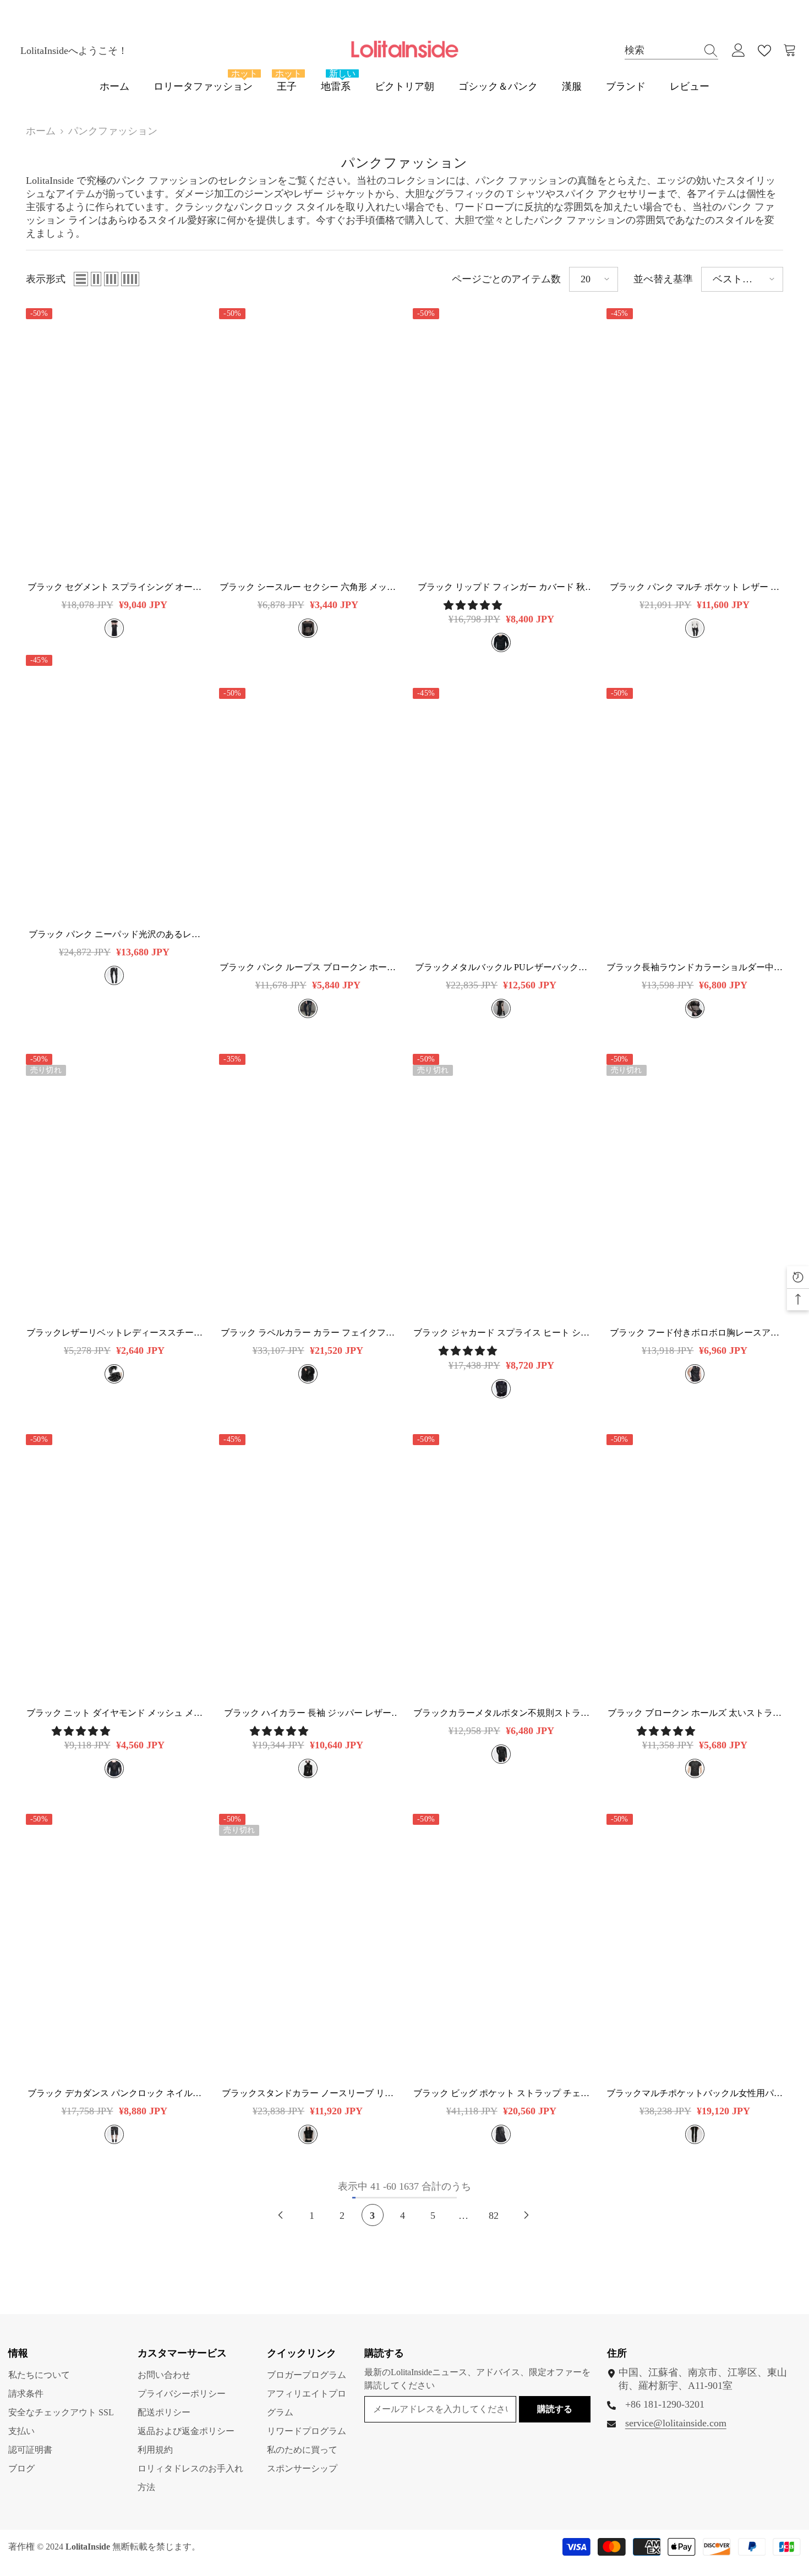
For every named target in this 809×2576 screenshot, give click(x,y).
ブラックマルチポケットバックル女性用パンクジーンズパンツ (695, 2094)
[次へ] (526, 2215)
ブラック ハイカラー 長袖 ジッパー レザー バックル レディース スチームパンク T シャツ (308, 1713)
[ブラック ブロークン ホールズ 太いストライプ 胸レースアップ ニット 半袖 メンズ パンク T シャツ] (695, 1567)
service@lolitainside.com (676, 2423)
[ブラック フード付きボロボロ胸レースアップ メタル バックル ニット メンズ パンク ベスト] (695, 1186)
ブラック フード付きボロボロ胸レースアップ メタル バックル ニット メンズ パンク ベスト (695, 1333)
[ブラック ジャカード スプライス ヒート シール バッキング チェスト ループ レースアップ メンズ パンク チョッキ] (501, 1186)
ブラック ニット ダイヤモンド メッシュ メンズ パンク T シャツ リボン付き (114, 1713)
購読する (555, 2409)
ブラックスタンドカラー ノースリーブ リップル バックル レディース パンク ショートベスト (308, 2094)
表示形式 (46, 279)
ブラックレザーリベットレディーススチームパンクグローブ (114, 1333)
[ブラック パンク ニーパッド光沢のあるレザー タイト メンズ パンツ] (114, 787)
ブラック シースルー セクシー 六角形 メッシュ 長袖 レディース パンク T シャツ (308, 587)
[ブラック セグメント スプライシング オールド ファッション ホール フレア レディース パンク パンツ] (114, 441)
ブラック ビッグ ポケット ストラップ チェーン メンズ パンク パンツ (501, 2094)
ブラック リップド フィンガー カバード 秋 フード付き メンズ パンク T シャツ (501, 587)
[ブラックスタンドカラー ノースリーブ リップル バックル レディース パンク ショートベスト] (308, 1946)
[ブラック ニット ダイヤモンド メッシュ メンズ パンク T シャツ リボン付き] (114, 1567)
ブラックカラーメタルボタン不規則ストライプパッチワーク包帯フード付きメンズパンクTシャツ (501, 1713)
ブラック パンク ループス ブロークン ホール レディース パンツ (308, 968)
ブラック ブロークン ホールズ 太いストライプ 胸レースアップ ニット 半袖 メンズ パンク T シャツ (695, 1713)
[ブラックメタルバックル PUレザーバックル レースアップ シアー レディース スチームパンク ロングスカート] (501, 821)
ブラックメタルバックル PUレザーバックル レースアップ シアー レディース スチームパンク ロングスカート (501, 968)
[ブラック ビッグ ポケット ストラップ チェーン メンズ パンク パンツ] (501, 1946)
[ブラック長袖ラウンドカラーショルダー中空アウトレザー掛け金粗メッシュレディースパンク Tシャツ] (695, 821)
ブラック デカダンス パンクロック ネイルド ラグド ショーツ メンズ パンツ (114, 2094)
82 (494, 2216)
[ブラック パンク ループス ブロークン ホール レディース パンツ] (308, 821)
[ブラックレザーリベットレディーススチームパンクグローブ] (114, 1186)
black (114, 628)
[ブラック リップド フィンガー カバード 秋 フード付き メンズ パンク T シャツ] (501, 441)
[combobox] (661, 50)
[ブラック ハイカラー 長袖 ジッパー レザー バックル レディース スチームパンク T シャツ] (308, 1567)
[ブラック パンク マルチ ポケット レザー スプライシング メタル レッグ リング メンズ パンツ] (695, 441)
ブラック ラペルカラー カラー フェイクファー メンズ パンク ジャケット (308, 1333)
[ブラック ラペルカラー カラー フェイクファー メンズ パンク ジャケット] (308, 1186)
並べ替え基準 (663, 279)
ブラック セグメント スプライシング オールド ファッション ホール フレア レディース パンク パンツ (114, 587)
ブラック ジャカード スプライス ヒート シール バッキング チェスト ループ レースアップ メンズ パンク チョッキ (501, 1333)
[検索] (671, 51)
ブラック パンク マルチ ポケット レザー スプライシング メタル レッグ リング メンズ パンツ (695, 587)
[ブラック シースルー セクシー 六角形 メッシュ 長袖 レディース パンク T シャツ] (308, 441)
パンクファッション (113, 131)
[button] (81, 279)
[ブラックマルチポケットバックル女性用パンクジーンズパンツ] (695, 1946)
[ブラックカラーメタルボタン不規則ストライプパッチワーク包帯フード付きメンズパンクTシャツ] (501, 1567)
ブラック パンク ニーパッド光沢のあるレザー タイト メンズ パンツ (114, 935)
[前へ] (280, 2215)
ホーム (41, 131)
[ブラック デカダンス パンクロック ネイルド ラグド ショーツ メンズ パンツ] (114, 1946)
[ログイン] (739, 51)
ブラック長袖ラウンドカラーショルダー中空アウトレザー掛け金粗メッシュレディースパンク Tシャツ (695, 968)
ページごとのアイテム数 (506, 279)
